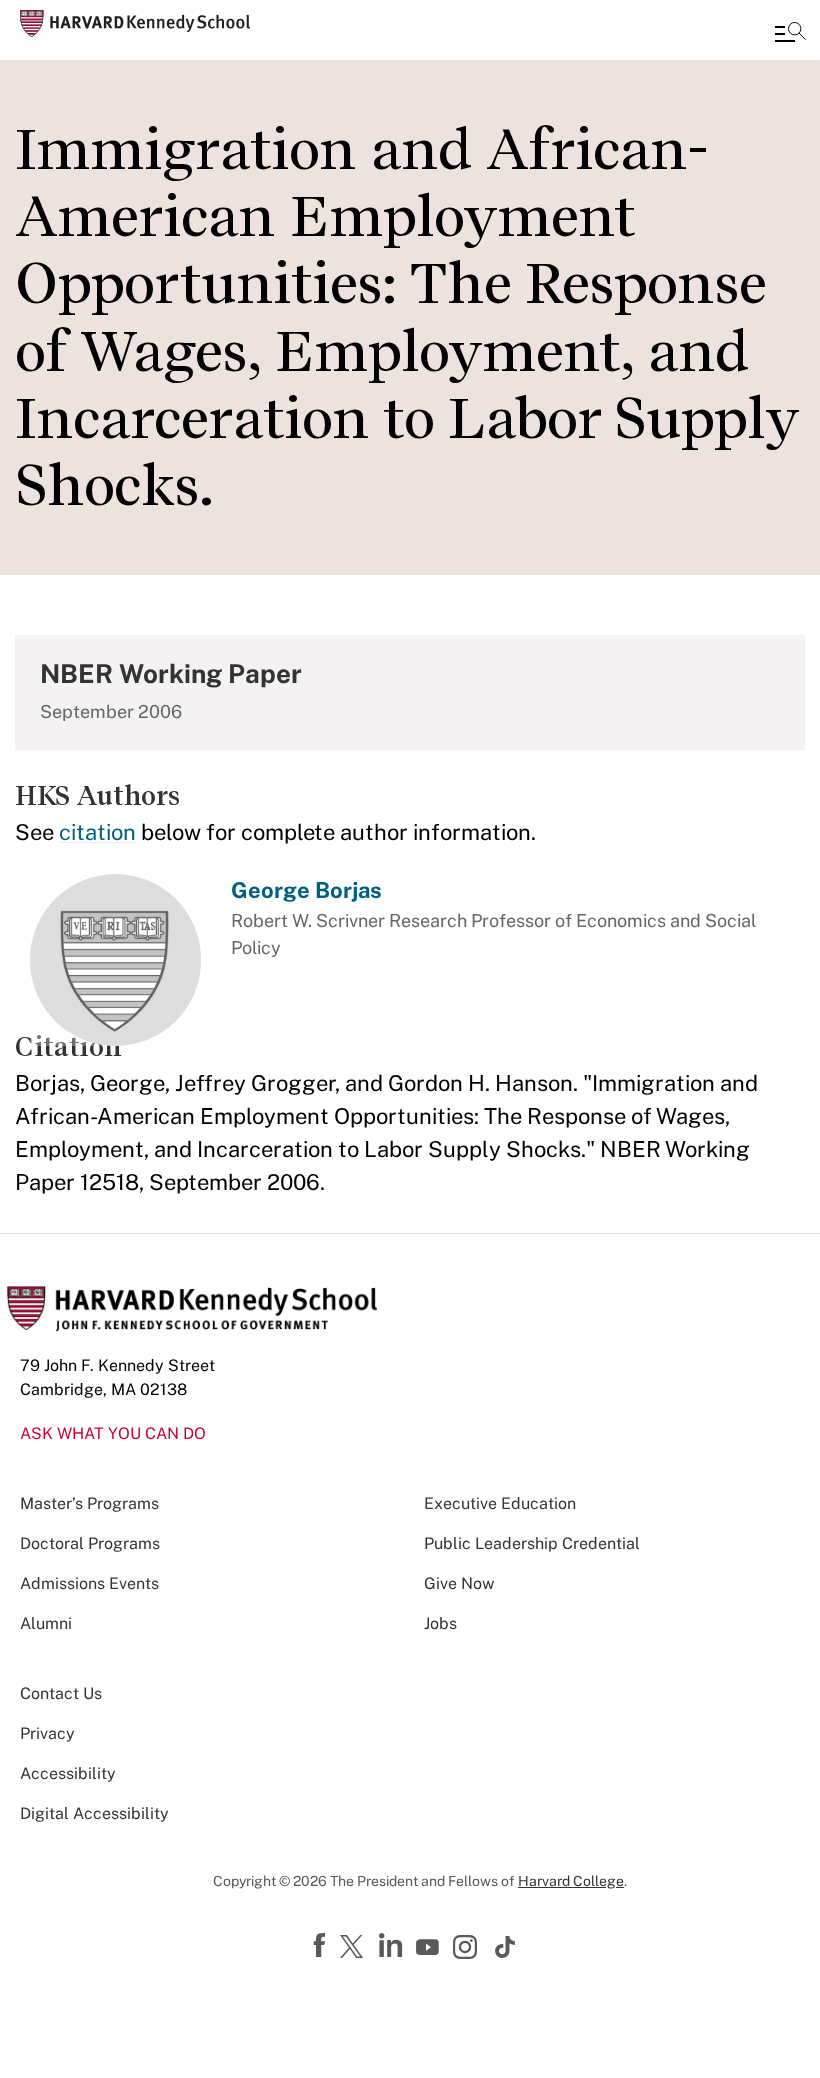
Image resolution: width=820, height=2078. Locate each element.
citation (97, 832)
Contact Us (61, 1693)
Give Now (459, 1583)
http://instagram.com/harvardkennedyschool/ (468, 1949)
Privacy (47, 1733)
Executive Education (500, 1503)
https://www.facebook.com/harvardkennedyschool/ (322, 1946)
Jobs (440, 1623)
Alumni (46, 1623)
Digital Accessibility (94, 1813)
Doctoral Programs (90, 1543)
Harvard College (571, 1881)
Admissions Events (89, 1583)
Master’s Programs (89, 1503)
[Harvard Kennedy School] (135, 23)
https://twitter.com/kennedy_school (355, 1948)
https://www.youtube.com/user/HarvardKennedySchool (430, 1948)
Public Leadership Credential (532, 1543)
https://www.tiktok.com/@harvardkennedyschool (506, 1947)
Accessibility (68, 1773)
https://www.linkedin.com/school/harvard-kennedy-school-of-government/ (393, 1946)
